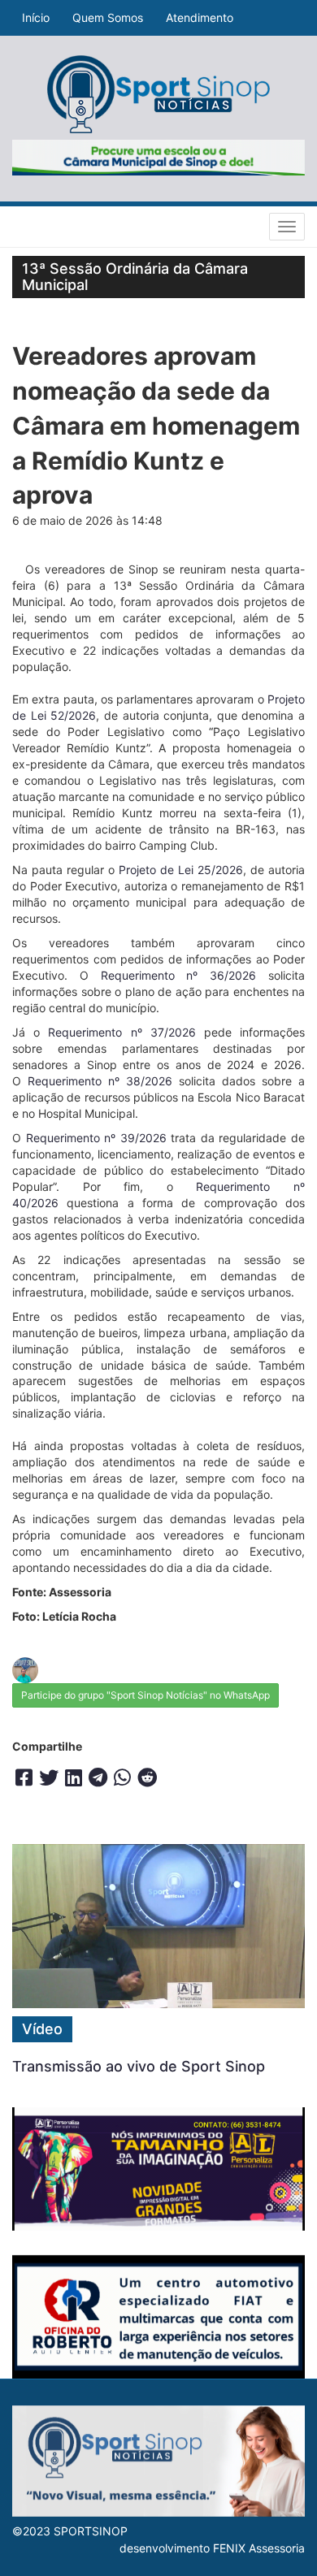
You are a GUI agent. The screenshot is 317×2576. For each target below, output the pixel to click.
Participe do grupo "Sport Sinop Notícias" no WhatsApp (145, 1695)
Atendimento (200, 17)
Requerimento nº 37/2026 (122, 1032)
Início (36, 17)
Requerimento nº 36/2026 (179, 975)
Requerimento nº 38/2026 (100, 1081)
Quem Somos (108, 17)
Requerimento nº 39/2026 (96, 1138)
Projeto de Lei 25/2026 (181, 870)
